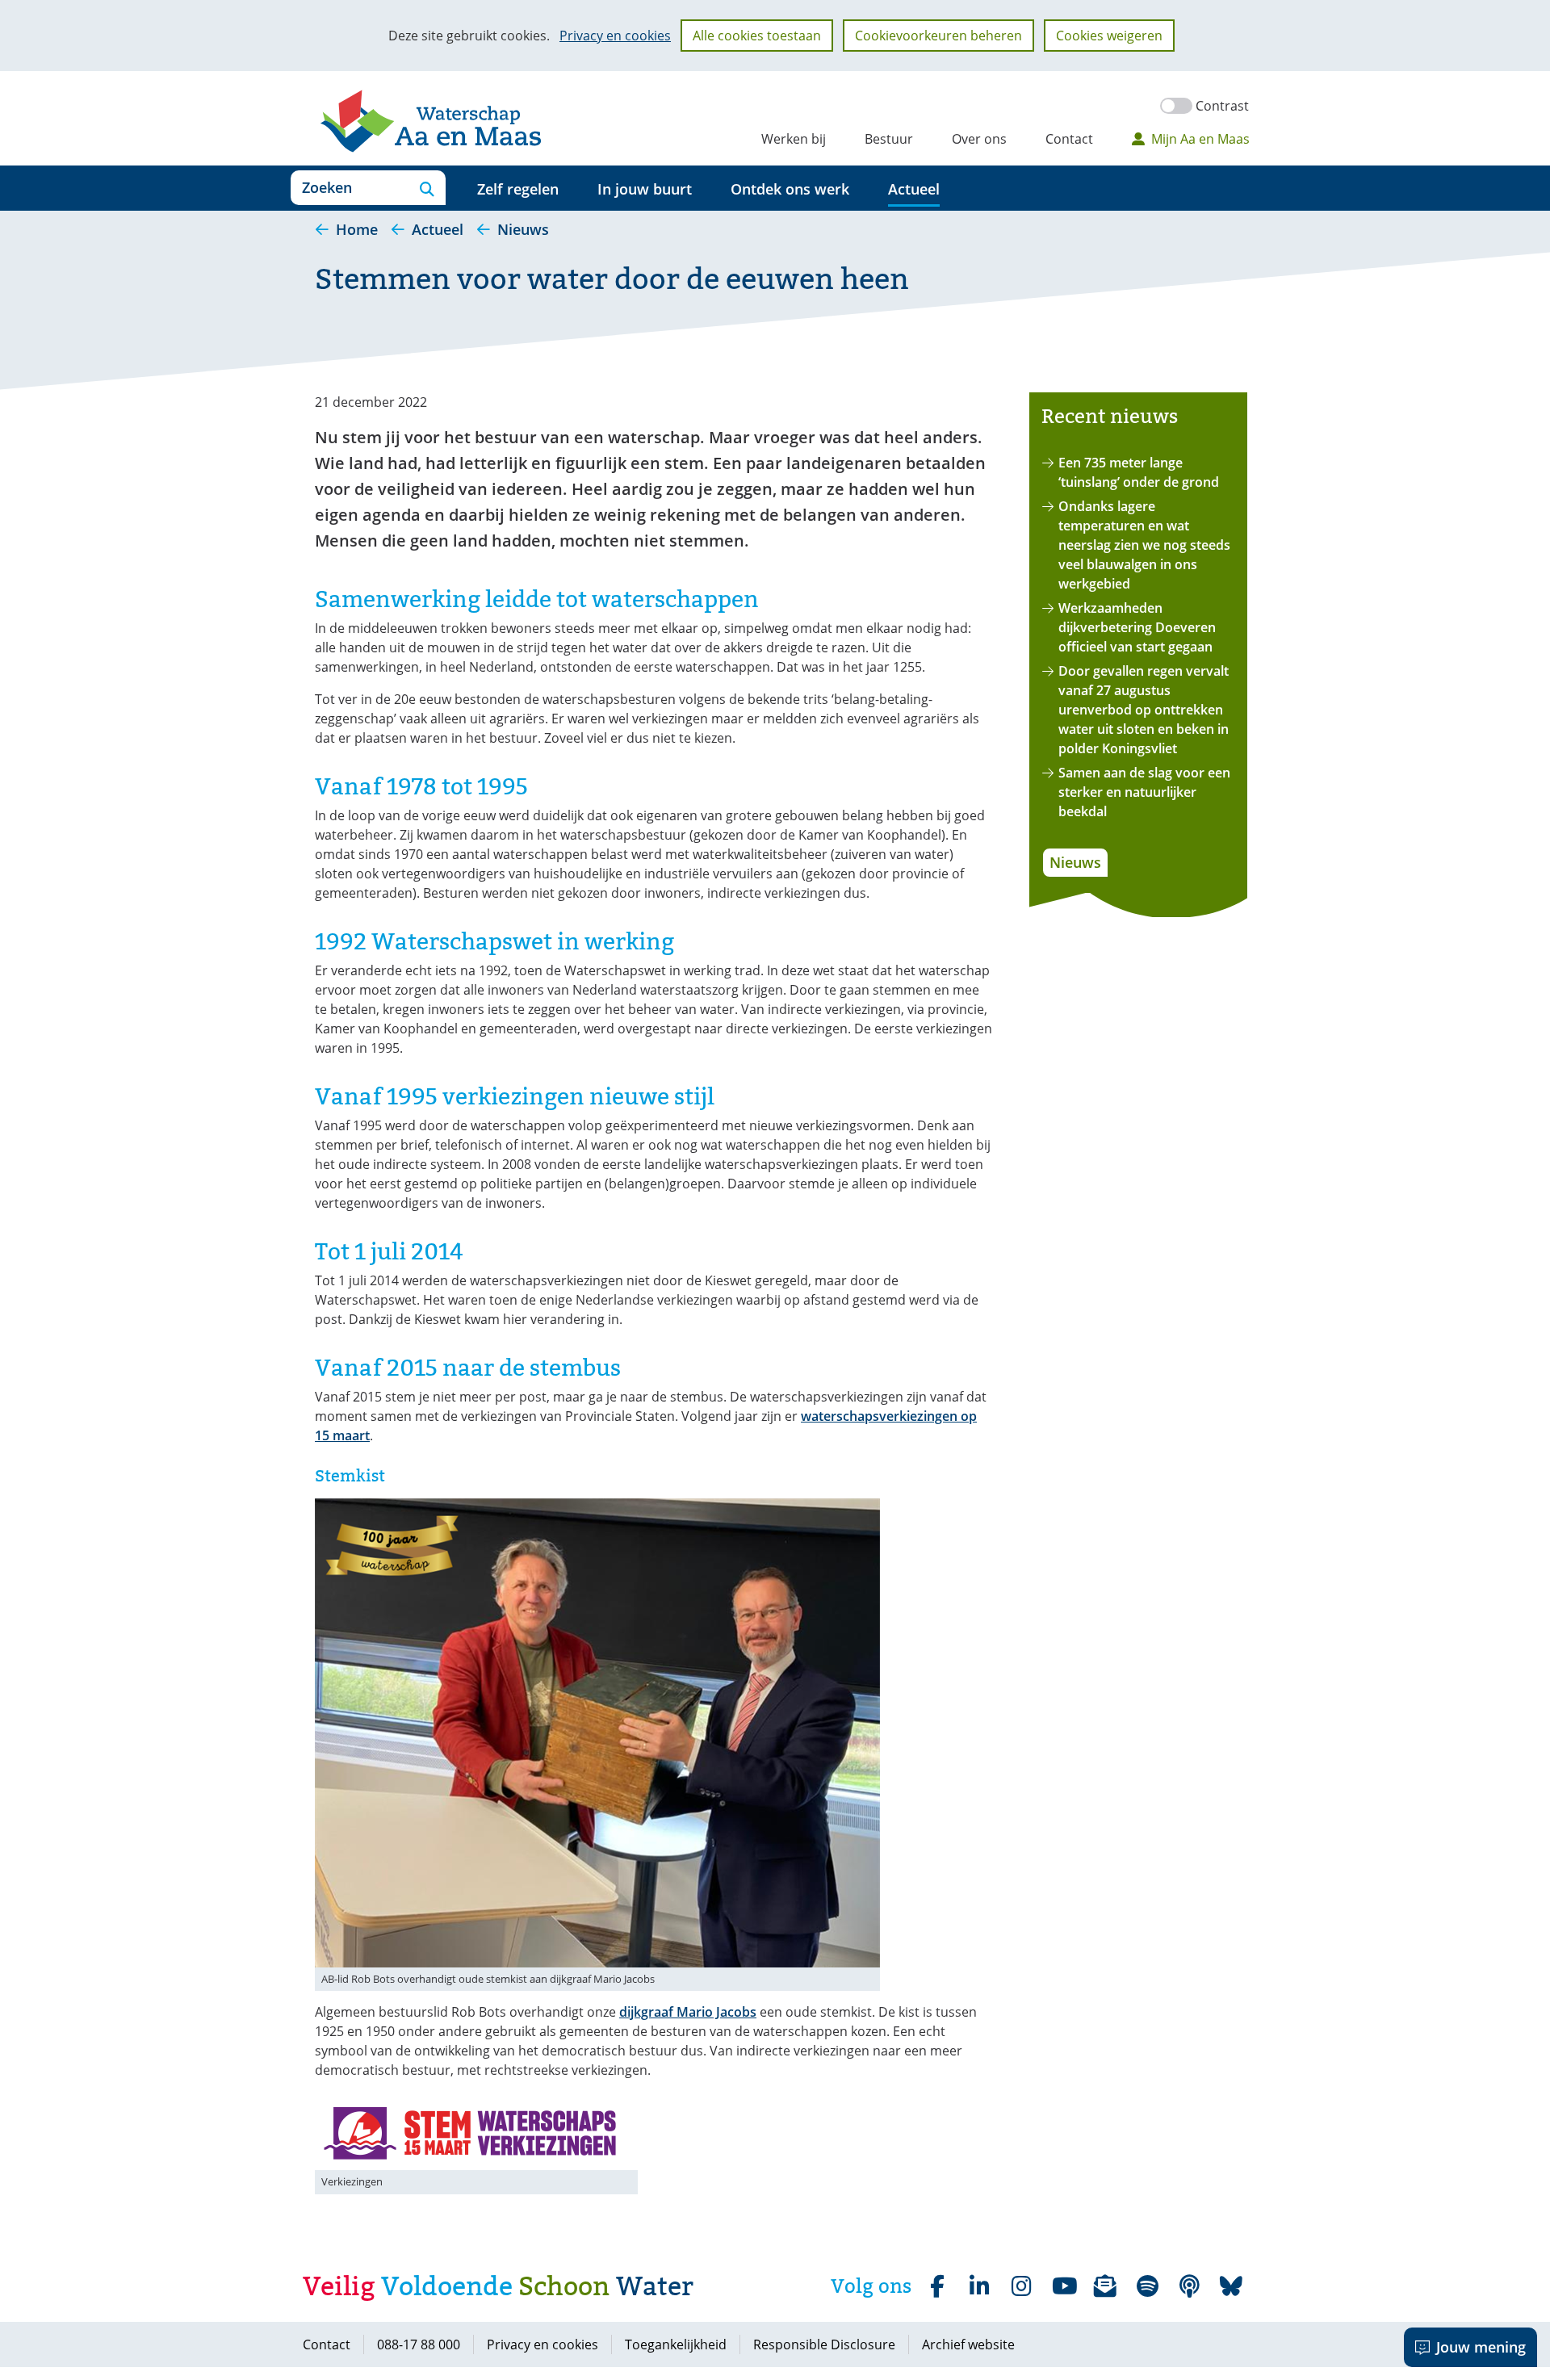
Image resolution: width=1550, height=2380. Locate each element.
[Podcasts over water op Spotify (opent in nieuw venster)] (1189, 2286)
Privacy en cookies (615, 36)
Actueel (914, 189)
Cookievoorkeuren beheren (938, 36)
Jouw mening (1481, 2347)
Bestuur (889, 139)
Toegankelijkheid (676, 2344)
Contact (1069, 139)
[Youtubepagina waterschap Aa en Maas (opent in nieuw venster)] (1063, 2286)
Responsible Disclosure (824, 2344)
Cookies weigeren (1109, 36)
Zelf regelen (518, 189)
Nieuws (1075, 862)
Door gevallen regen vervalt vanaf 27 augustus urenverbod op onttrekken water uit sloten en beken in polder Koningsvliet (1144, 710)
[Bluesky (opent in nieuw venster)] (1231, 2286)
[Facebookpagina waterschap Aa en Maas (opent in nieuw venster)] (937, 2286)
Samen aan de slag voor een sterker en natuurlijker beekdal (1144, 792)
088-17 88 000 (419, 2344)
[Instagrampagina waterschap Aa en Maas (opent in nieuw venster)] (1021, 2286)
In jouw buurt (645, 189)
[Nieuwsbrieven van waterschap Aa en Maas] (1105, 2286)
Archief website (968, 2344)
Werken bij (794, 139)
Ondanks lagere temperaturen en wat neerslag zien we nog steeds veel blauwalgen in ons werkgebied (1144, 545)
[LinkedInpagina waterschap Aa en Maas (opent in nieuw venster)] (979, 2286)
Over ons (979, 139)
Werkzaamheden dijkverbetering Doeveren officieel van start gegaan (1137, 627)
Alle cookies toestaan (757, 36)
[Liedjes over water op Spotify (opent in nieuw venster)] (1147, 2286)
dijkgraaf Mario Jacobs (688, 2012)
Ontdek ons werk (790, 189)
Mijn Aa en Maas (1200, 139)
